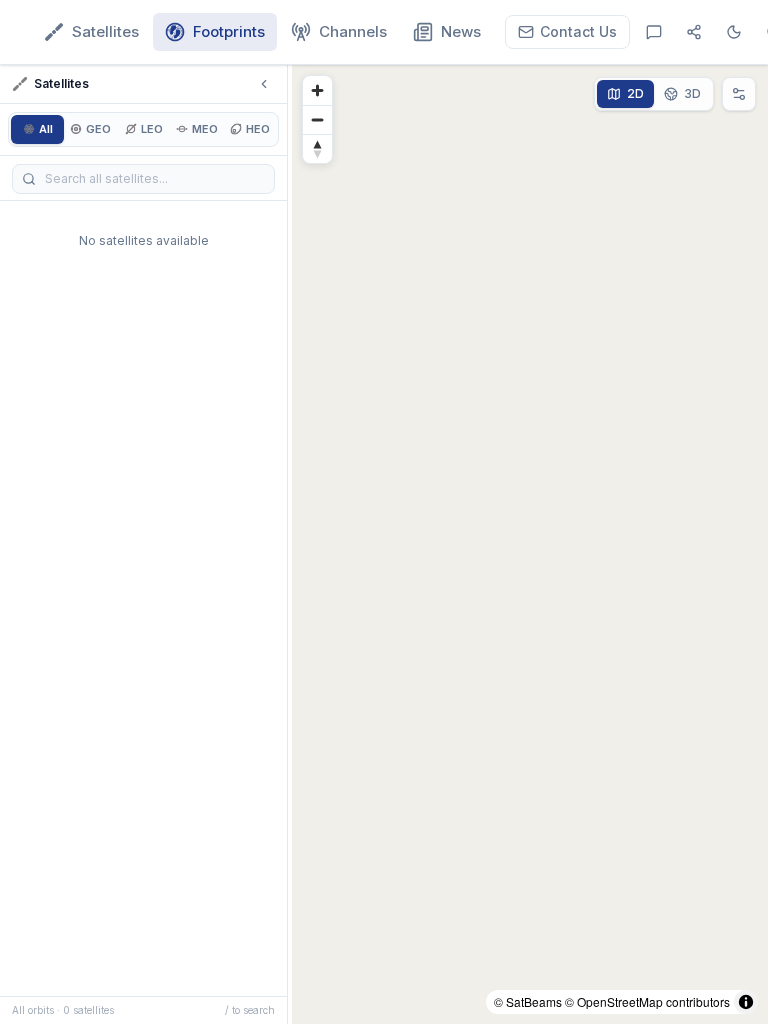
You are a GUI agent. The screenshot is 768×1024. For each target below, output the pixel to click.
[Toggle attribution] (746, 1002)
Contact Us (578, 31)
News (461, 31)
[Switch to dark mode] (734, 32)
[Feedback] (654, 32)
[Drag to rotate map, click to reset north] (317, 148)
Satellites (105, 31)
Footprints (229, 31)
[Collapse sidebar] (264, 84)
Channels (353, 31)
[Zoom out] (317, 119)
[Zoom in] (317, 90)
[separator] (290, 544)
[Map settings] (739, 94)
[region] (530, 544)
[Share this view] (694, 32)
